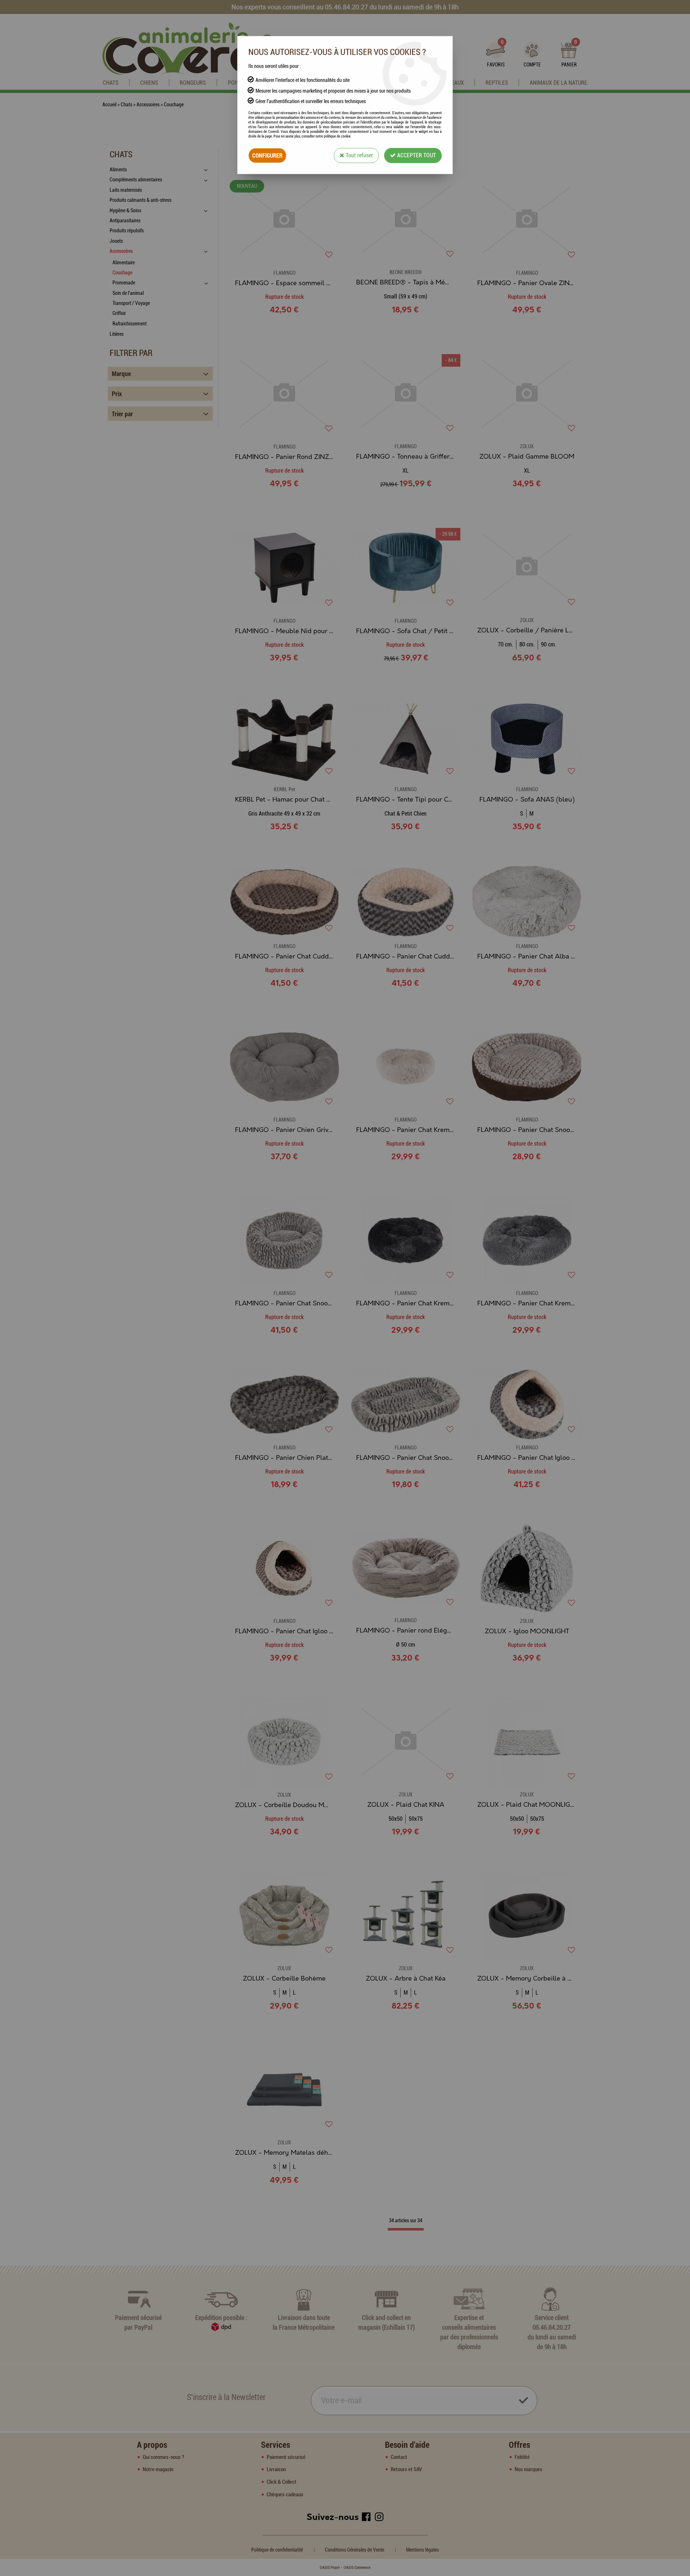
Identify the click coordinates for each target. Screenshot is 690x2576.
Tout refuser (359, 155)
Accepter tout (416, 155)
